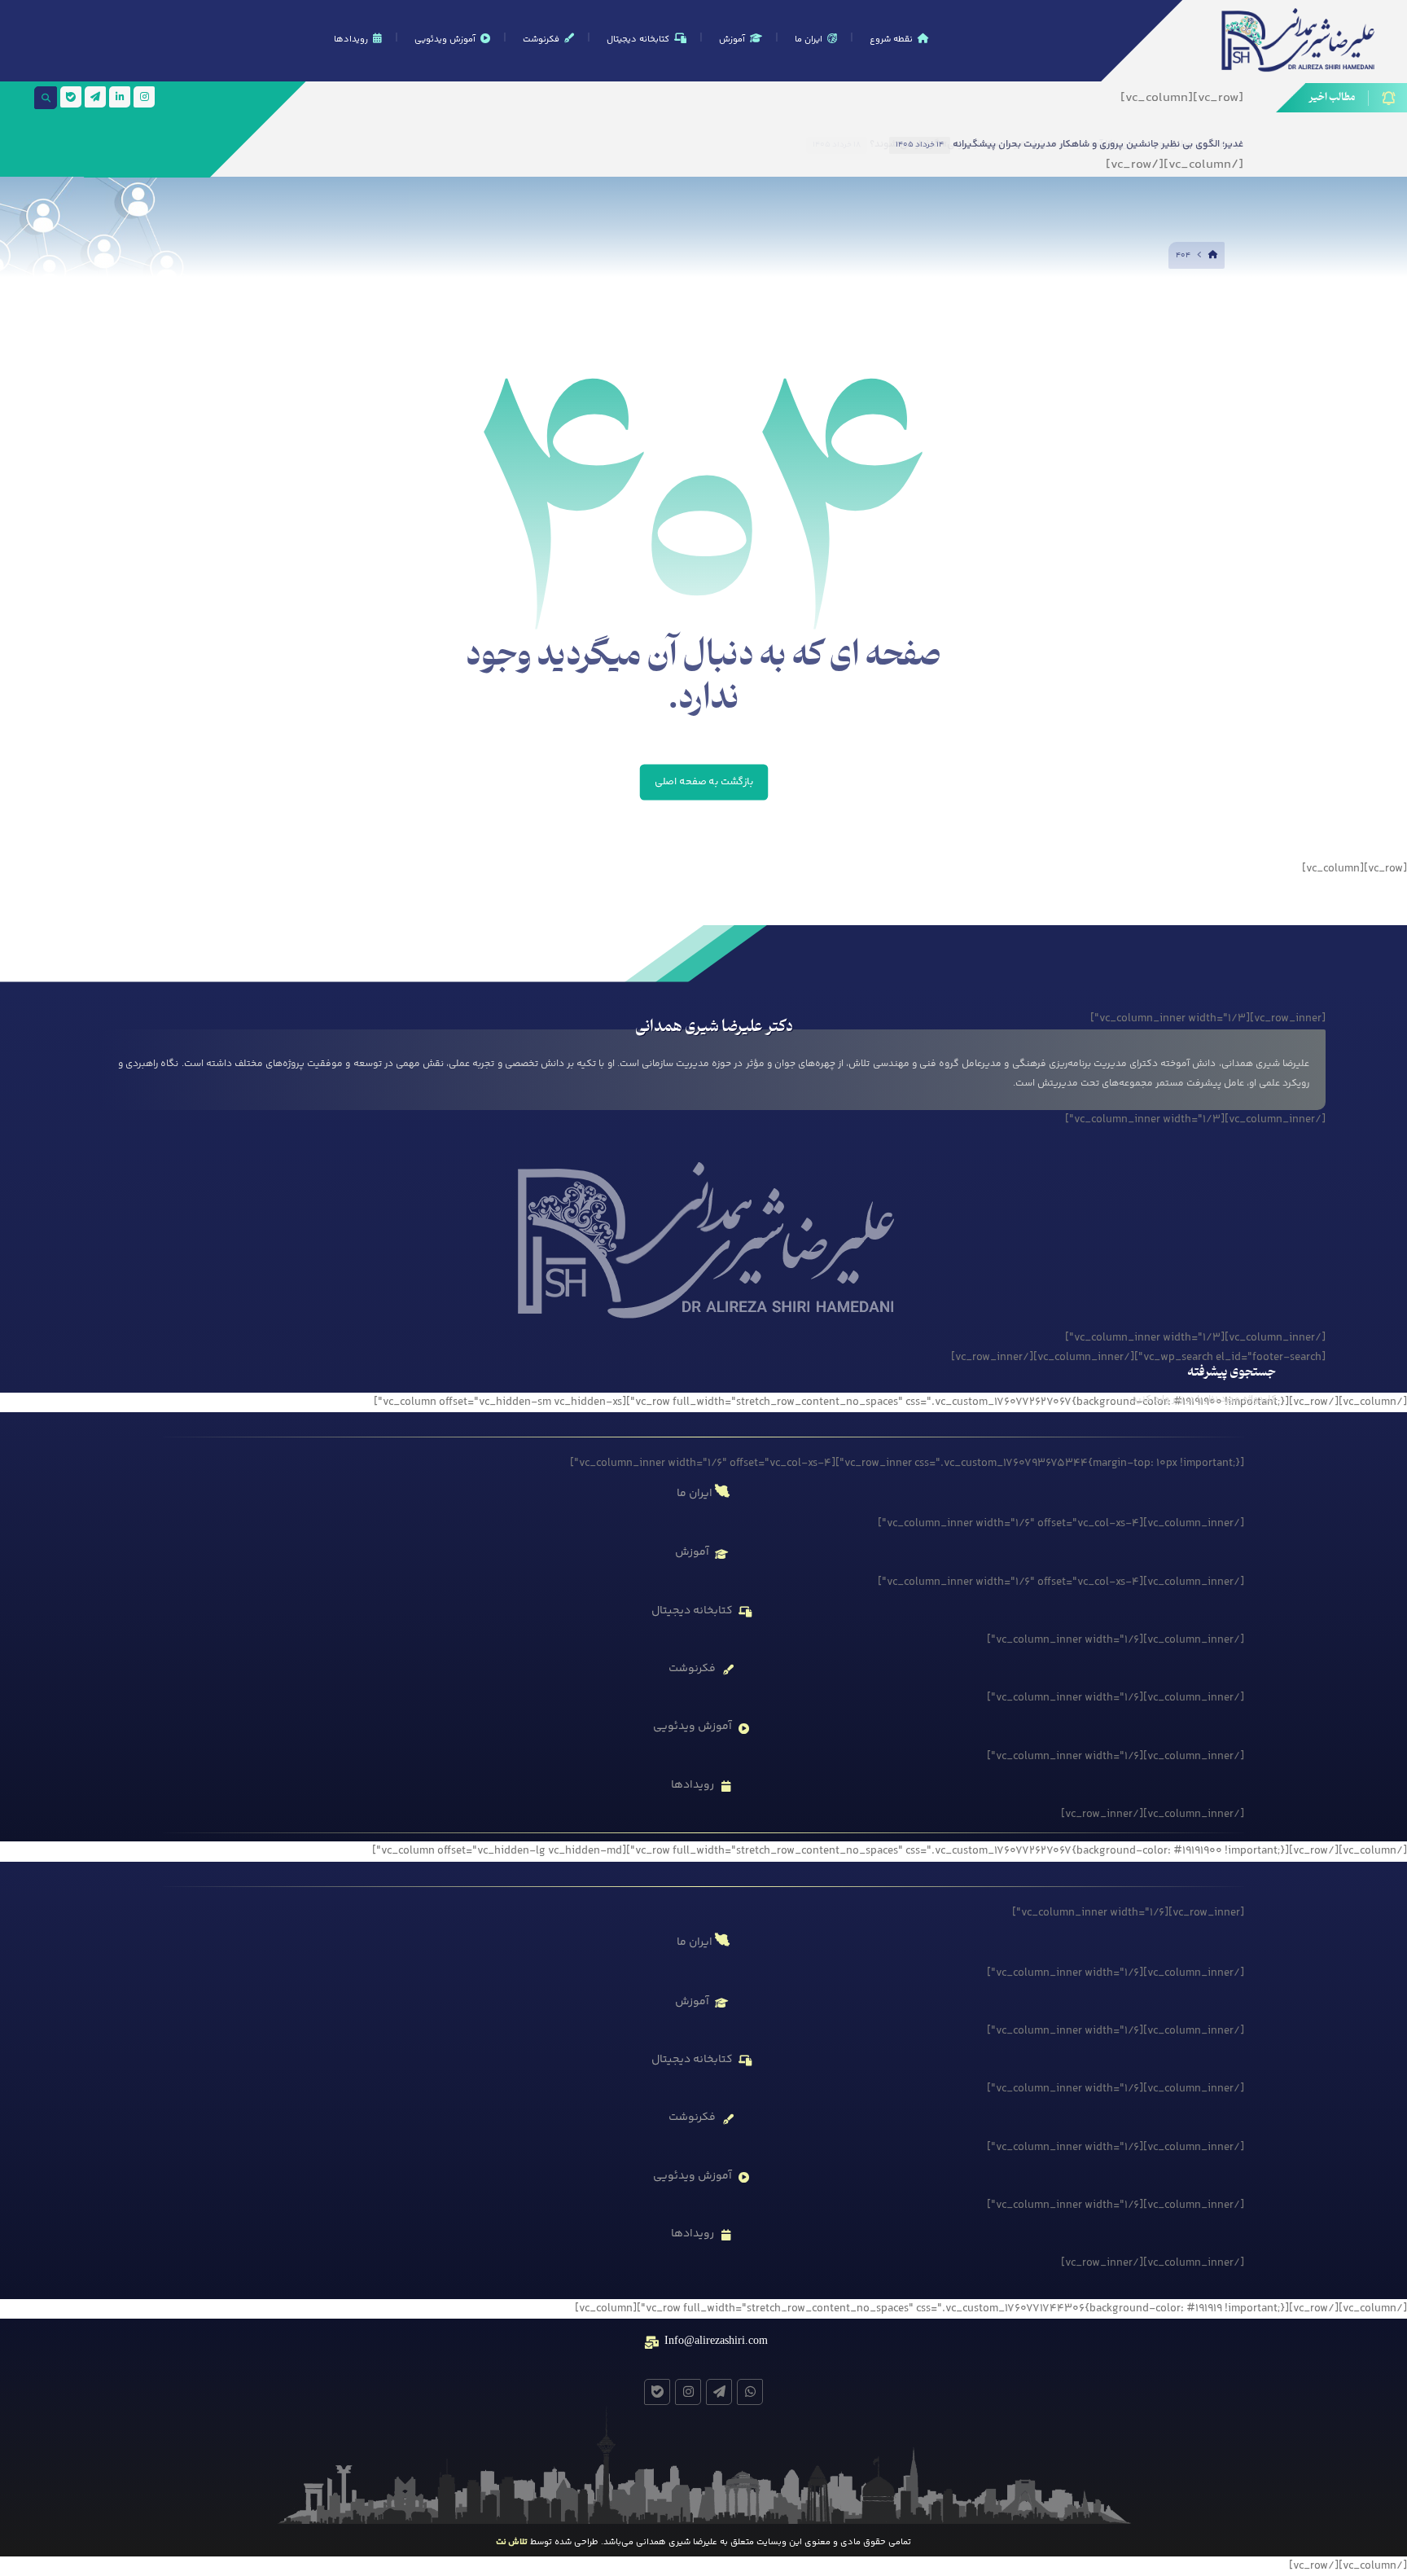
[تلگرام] (95, 97)
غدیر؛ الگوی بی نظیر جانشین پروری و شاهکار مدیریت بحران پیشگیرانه (1098, 145)
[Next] (752, 144)
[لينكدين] (120, 97)
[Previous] (734, 144)
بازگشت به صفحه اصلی (703, 782)
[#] (750, 2392)
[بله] (71, 97)
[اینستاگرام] (144, 97)
